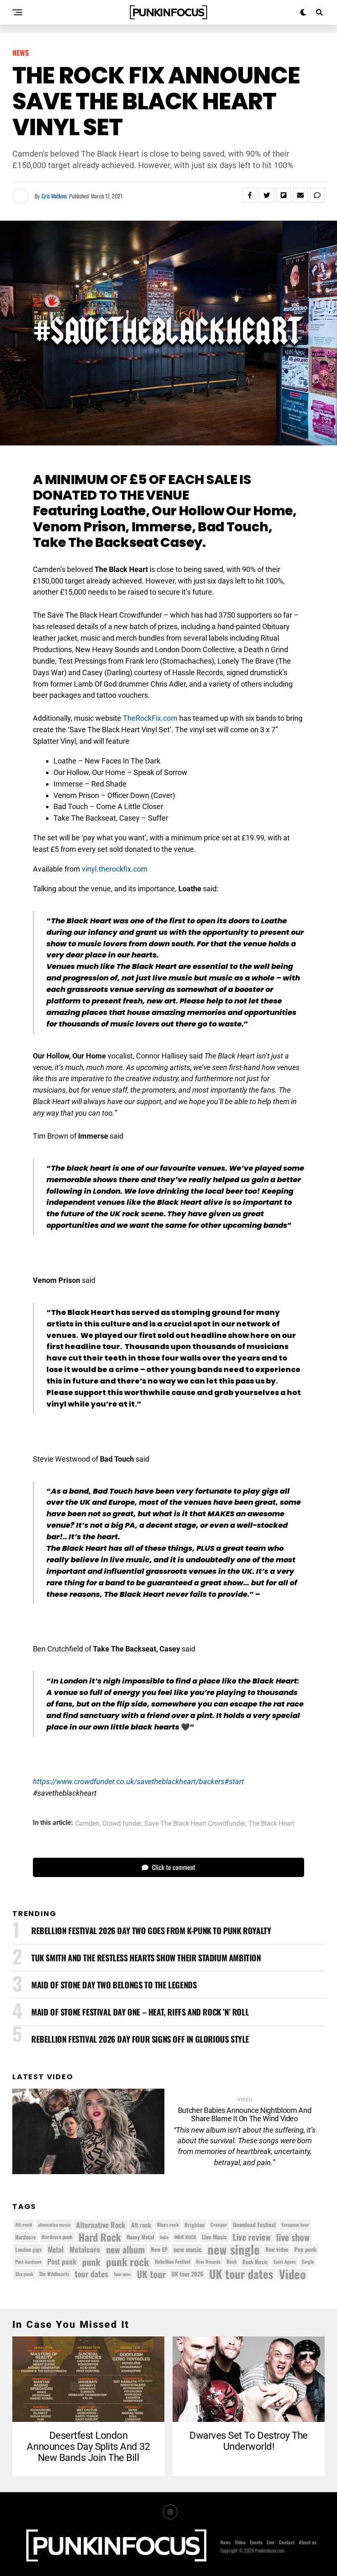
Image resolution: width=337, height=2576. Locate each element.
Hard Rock (100, 2237)
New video (277, 2249)
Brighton (195, 2225)
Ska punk (24, 2274)
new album (126, 2249)
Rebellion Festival (173, 2261)
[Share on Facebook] (250, 195)
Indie (164, 2237)
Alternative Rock (101, 2225)
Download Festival (254, 2224)
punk (91, 2262)
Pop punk (305, 2249)
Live (271, 2542)
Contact (287, 2542)
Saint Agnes (285, 2261)
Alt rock (141, 2225)
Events (256, 2542)
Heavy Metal (140, 2237)
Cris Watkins (54, 196)
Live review (252, 2237)
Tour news (122, 2274)
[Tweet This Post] (267, 195)
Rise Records (208, 2261)
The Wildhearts (54, 2274)
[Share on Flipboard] (284, 195)
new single (234, 2249)
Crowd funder (122, 1824)
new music (188, 2249)
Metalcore (85, 2249)
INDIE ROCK (185, 2237)
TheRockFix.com (150, 718)
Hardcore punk (57, 2237)
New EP (159, 2249)
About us (308, 2542)
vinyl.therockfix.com (115, 869)
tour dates (91, 2274)
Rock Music (255, 2262)
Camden (87, 1824)
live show (293, 2237)
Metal (56, 2249)
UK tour (151, 2274)
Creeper (219, 2224)
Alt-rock (24, 2224)
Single (308, 2261)
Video (292, 2274)
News (225, 2542)
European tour (295, 2224)
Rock (232, 2261)
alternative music (54, 2225)
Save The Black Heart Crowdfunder (195, 1824)
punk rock (128, 2262)
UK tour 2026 (187, 2274)
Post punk (62, 2261)
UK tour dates (241, 2274)
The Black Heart (271, 1824)
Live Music (214, 2237)
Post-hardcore (28, 2261)
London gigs (29, 2249)
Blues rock (168, 2224)
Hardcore (25, 2237)
